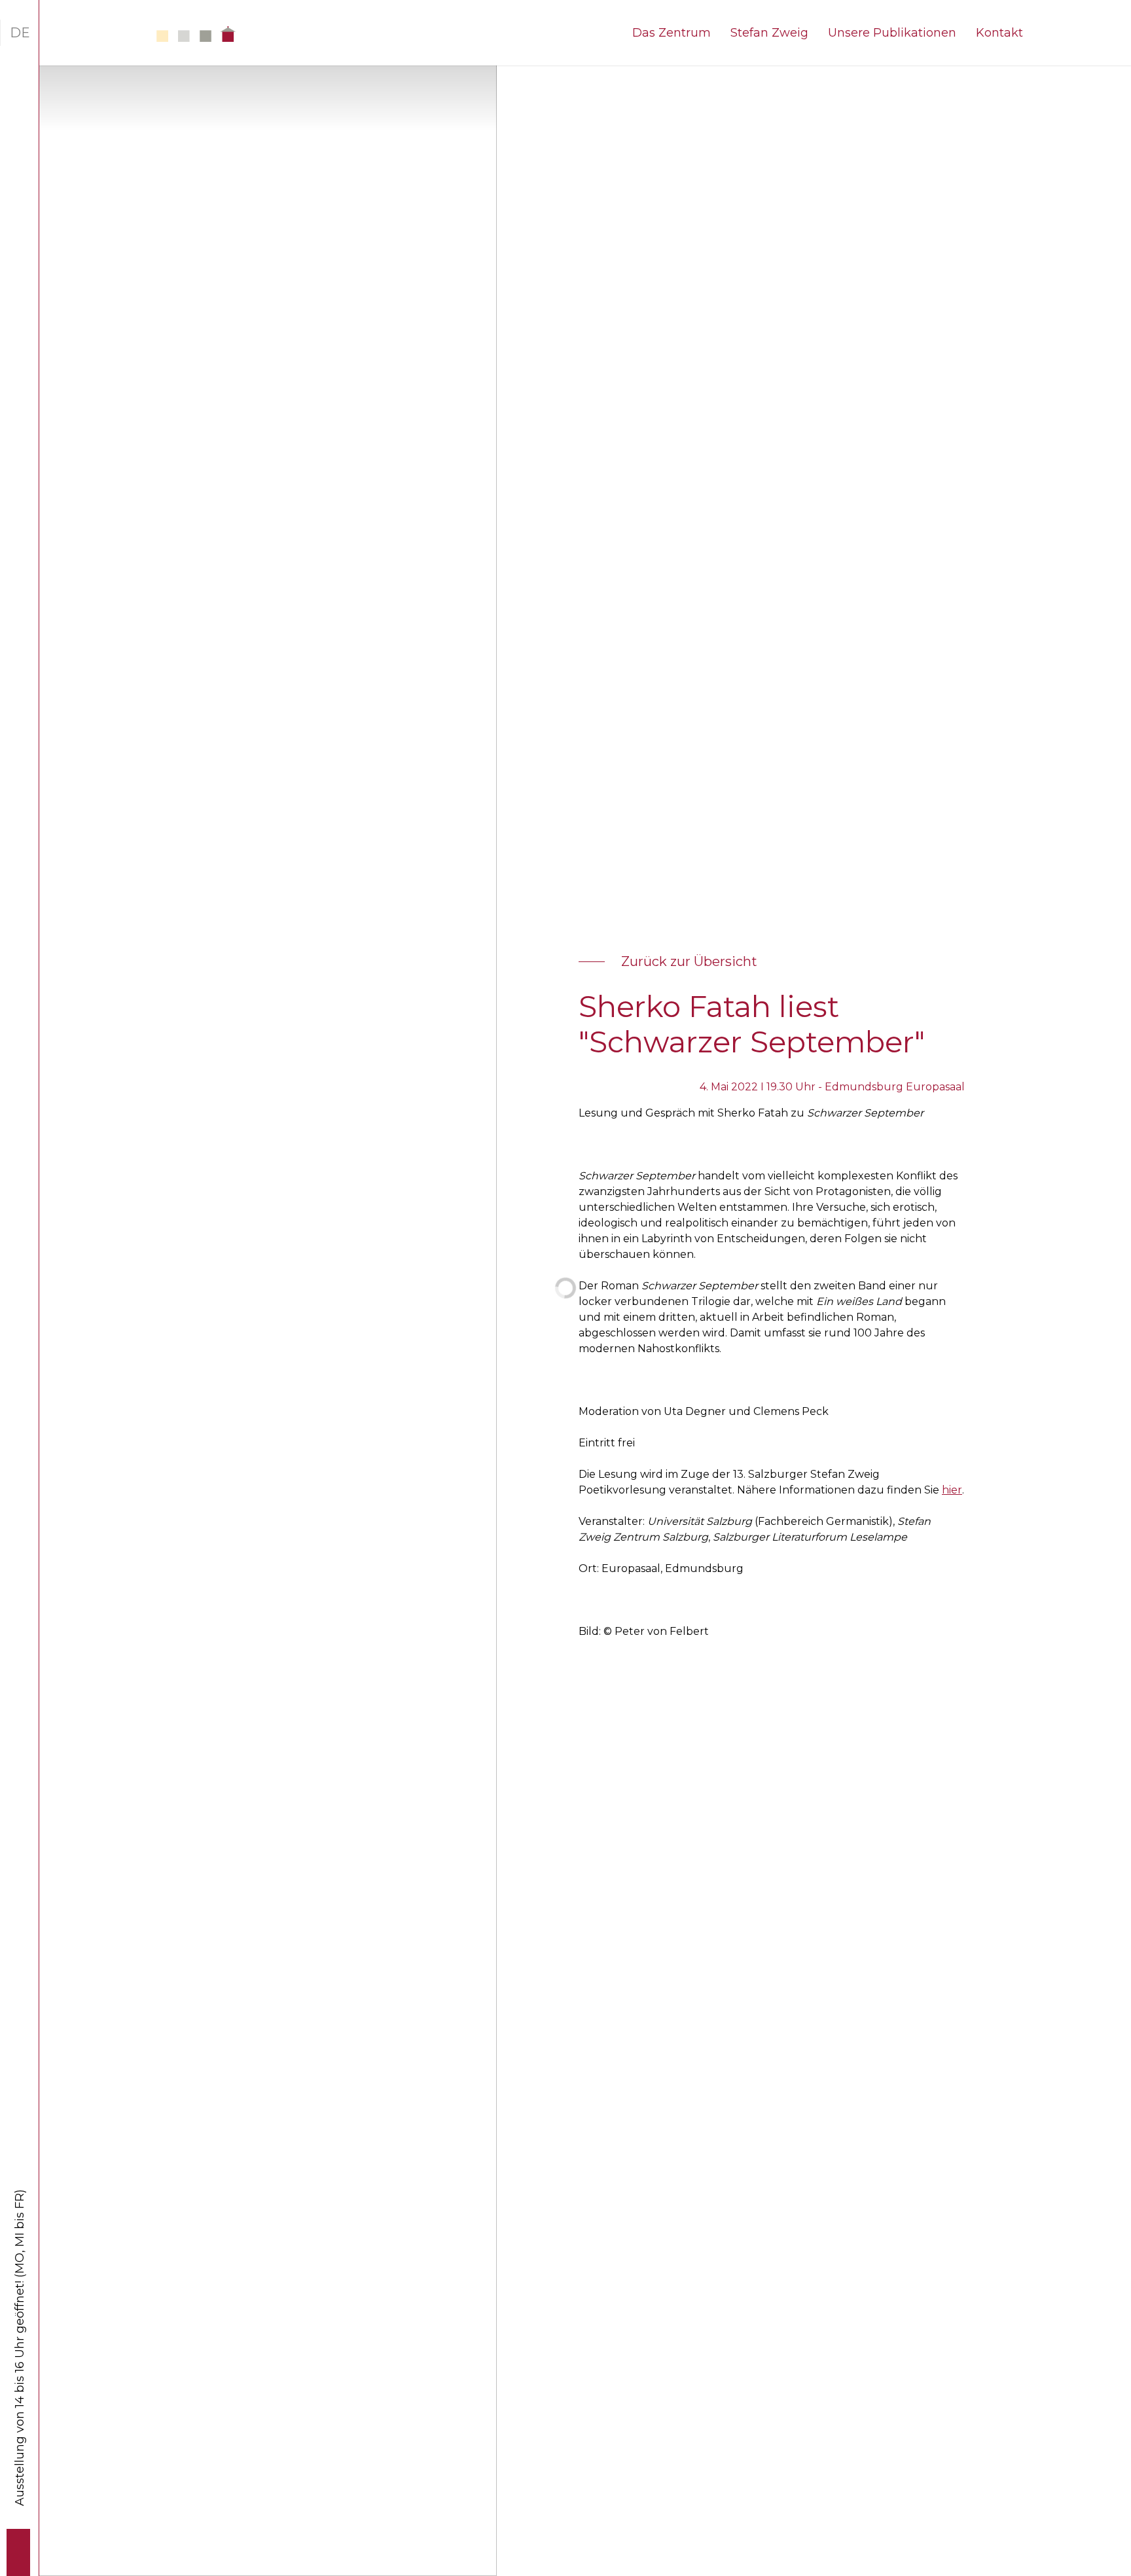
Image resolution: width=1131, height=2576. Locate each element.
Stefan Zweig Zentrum (167, 34)
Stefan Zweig (769, 33)
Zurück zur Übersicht (689, 961)
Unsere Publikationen (892, 33)
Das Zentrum (672, 33)
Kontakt (999, 33)
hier (952, 1490)
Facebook (20, 2542)
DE (20, 33)
